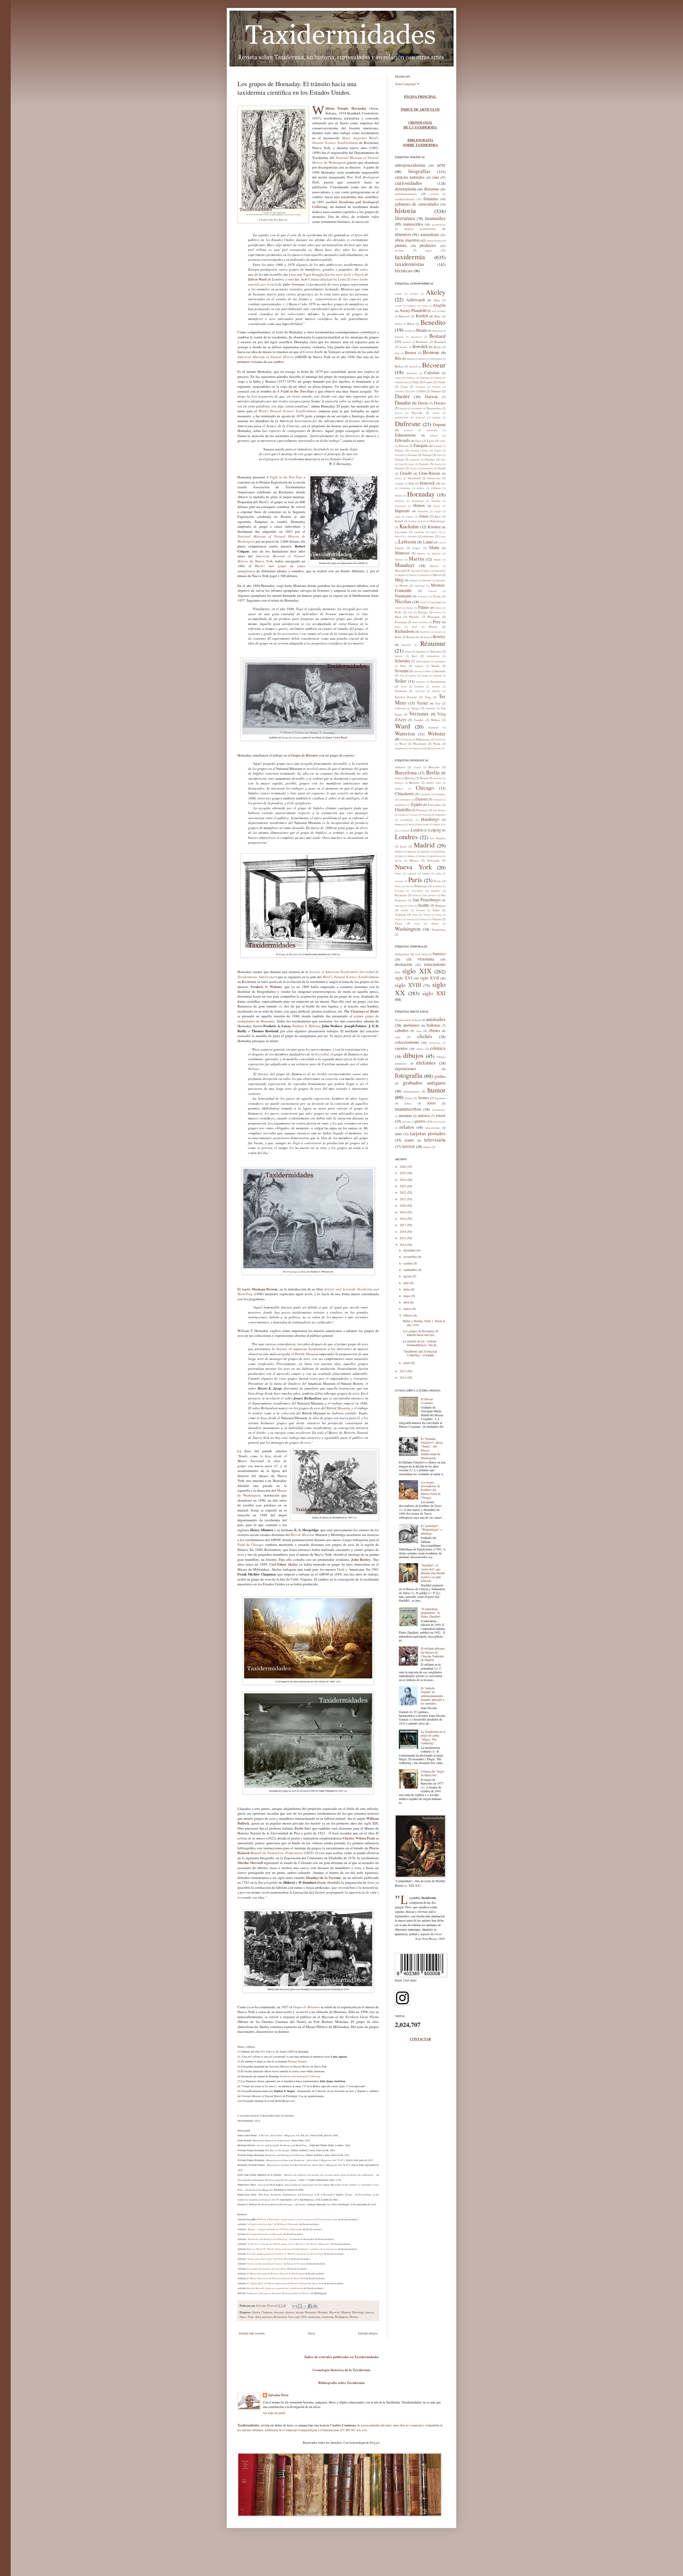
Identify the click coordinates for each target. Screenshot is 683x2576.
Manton (421, 554)
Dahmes (436, 391)
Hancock (427, 483)
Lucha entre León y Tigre (344, 274)
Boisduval (416, 337)
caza (419, 1031)
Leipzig (435, 830)
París (415, 879)
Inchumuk (423, 511)
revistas (399, 250)
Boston (424, 778)
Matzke (438, 560)
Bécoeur (434, 365)
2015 (403, 1238)
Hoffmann (436, 488)
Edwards (402, 440)
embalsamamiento (406, 194)
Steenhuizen (438, 681)
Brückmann (436, 359)
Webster (254, 1069)
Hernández (405, 488)
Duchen (436, 418)
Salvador (436, 651)
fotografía (409, 1075)
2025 (403, 1173)
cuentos (401, 1048)
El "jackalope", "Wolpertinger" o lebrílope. (431, 1529)
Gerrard (424, 464)
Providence (417, 891)
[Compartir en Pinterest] (315, 2306)
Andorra (400, 767)
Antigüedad (402, 954)
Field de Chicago (250, 1545)
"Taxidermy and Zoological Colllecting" (268, 2239)
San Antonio (430, 895)
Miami (411, 856)
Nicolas (403, 601)
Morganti (441, 581)
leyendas (440, 1098)
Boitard (437, 336)
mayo (407, 1296)
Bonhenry (422, 342)
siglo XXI (434, 993)
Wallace (436, 720)
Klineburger (438, 521)
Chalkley (410, 378)
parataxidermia (434, 241)
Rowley (439, 636)
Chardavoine (401, 382)
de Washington (346, 160)
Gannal (399, 459)
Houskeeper (418, 501)
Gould (442, 468)
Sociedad (322, 1054)
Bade (443, 311)
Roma (415, 895)
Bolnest (407, 342)
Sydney (405, 910)
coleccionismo (407, 1042)
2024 (403, 1179)
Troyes (398, 919)
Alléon (398, 306)
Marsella (412, 852)
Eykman (438, 446)
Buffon (399, 366)
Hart (443, 484)
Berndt (408, 331)
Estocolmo (434, 805)
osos (441, 1115)
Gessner (400, 468)
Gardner (430, 459)
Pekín (398, 886)
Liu (440, 543)
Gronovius (434, 478)
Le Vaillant (410, 537)
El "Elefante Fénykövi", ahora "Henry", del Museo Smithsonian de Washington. (432, 1448)
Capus (398, 378)
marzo (408, 1309)
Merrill (413, 575)
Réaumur (433, 643)
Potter (416, 622)
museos (370, 2312)
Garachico (415, 460)
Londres (406, 837)
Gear (401, 464)
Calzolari (432, 372)
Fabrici (399, 450)
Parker (438, 608)
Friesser (427, 455)
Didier (436, 413)
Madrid (424, 845)
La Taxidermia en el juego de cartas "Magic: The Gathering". (433, 1737)
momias (405, 1115)
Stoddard (419, 687)
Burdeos (399, 789)
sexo (398, 1133)
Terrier (422, 703)
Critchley (400, 391)
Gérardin (399, 484)
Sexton (418, 671)
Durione (408, 430)
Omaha (426, 874)
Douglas (438, 800)
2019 (403, 1212)
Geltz (411, 464)
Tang (428, 697)
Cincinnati (425, 794)
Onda (438, 874)
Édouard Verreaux (297, 2061)
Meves (437, 575)
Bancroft (404, 316)
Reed (415, 627)
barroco (439, 953)
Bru (398, 358)
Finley (438, 451)
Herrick (421, 488)
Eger (418, 441)
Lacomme (401, 532)
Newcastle (433, 860)
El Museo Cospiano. (427, 1401)
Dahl (423, 391)
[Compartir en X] (305, 2306)
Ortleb (398, 608)
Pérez (398, 627)
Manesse (402, 553)
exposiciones (406, 1068)
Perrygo (423, 612)
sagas (428, 250)
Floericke (400, 455)
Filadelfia (403, 809)
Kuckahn (409, 526)
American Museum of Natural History (266, 357)
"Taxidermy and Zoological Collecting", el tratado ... (420, 1353)
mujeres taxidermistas (420, 229)
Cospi (404, 387)
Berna (398, 778)
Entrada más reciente (252, 2333)
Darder (402, 396)
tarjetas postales (428, 1133)
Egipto (417, 804)
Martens (399, 560)
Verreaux (419, 713)
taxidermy (327, 2317)
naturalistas (430, 234)
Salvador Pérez (265, 2306)
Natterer (432, 591)
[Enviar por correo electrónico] (295, 2306)
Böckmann (412, 373)
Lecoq (442, 537)
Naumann (403, 596)
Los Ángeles (438, 838)
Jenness (410, 517)
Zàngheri (400, 749)
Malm (434, 547)
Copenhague (405, 800)
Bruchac (411, 359)
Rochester (401, 895)
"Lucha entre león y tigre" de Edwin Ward (268, 2259)
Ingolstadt (423, 825)
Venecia (424, 919)
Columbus (440, 794)
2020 (403, 1205)
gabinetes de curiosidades (417, 204)
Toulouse (400, 915)
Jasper (438, 511)
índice (427, 1147)
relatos (407, 1127)
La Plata (402, 831)
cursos (420, 1049)
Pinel (398, 617)
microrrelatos (439, 1110)
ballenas (433, 1025)
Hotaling (400, 501)
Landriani (419, 532)
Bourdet (404, 347)
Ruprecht (406, 645)
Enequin (421, 445)
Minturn (346, 2312)
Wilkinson (406, 740)
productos (428, 245)
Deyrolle (417, 413)
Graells (406, 473)
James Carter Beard (336, 737)
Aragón (439, 305)
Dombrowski (402, 418)
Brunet (423, 359)
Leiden (417, 830)
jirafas (409, 1098)
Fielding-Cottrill (419, 451)
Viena (398, 923)
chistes (434, 1030)
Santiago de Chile (404, 906)
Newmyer (423, 597)
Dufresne (408, 423)
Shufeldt (440, 671)
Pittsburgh (421, 886)
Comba (428, 382)
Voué (417, 924)
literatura (405, 218)
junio (407, 1289)
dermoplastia (406, 189)
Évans (438, 749)
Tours (415, 915)
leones (424, 1097)
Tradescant (400, 709)
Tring (439, 915)
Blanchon (437, 331)
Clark (415, 382)
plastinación (439, 1122)
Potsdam (399, 891)
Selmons (419, 666)
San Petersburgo (427, 900)
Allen (437, 300)
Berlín (433, 772)
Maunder (434, 566)
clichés (425, 1036)
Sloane (425, 676)
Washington (341, 2317)
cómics (438, 1048)
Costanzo (420, 387)
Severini (402, 671)
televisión (435, 1140)
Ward (402, 726)
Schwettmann (423, 662)
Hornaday (310, 2312)
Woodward (420, 744)
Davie (423, 403)
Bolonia (410, 778)
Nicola (437, 596)
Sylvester (420, 691)
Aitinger (414, 294)
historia (290, 2312)
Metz (401, 856)
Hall (411, 483)
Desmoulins (434, 408)
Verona (437, 919)
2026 (403, 1166)
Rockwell (425, 632)
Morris (404, 585)
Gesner (438, 464)
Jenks (398, 517)
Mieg (399, 580)
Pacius (410, 608)
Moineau (427, 581)
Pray (437, 621)
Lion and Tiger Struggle (306, 274)
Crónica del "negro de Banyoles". (433, 1773)
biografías (419, 171)
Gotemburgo (407, 820)
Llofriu (399, 548)
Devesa (399, 413)
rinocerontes (433, 1128)
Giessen (414, 815)
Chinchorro (404, 793)
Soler (401, 681)
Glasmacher (427, 469)
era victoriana (420, 959)
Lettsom (407, 541)
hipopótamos (412, 1091)
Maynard (415, 571)
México (414, 860)
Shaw (428, 671)
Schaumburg (433, 656)
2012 (403, 1377)
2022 (403, 1192)
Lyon (403, 846)
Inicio (311, 2333)
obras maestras (264, 2317)
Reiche (433, 627)
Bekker (398, 324)
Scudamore (440, 662)
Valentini (431, 709)
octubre (408, 1263)
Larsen (434, 532)
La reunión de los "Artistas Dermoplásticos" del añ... (421, 1343)
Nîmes (398, 874)
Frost (439, 455)
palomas (407, 1122)
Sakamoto (421, 652)
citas (398, 1037)
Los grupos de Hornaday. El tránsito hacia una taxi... (421, 1333)
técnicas (404, 270)
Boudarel (440, 342)
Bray (397, 353)
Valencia (411, 919)
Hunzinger (400, 506)
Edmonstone (405, 435)
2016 (403, 1231)
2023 (403, 1186)
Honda (398, 496)
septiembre (411, 1270)
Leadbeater (427, 536)
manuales (435, 218)
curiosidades (408, 183)
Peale (398, 612)
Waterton (405, 733)
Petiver (438, 613)
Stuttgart (440, 905)
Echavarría (432, 430)
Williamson (423, 739)
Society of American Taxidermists (334, 972)
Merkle (402, 575)
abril (407, 1302)
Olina (423, 602)
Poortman (401, 622)
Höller (437, 506)
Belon (411, 324)
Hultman (436, 501)
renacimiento (435, 964)
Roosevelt (413, 637)
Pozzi (426, 622)
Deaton (403, 409)
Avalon (417, 767)
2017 (403, 1225)
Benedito (433, 322)
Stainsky (421, 682)
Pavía (437, 881)
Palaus (424, 607)
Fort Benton (439, 810)
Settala (435, 666)
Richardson (280, 2317)
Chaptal (438, 378)
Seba (403, 666)
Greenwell (414, 478)
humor (436, 1090)
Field (341, 1569)
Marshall (436, 554)
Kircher (412, 521)
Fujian (402, 815)
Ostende (399, 881)
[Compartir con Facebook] (310, 2306)
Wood (403, 744)
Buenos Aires (434, 783)
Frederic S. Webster (306, 1026)
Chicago (425, 788)
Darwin (431, 396)
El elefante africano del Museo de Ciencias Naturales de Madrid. (433, 1654)
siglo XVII (430, 978)
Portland (437, 886)
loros (432, 1103)
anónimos (411, 1025)
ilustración (404, 964)
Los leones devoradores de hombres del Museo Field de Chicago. (431, 1490)
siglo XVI (404, 978)
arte (441, 165)
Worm (437, 744)
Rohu (398, 637)
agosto (408, 1276)
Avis (434, 311)
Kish (424, 521)
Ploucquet (434, 617)
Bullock (413, 367)
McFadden (440, 571)
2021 (403, 1199)
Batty (438, 316)
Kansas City (439, 825)
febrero (408, 1315)
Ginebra (427, 815)
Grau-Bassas (430, 473)
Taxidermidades (248, 2425)
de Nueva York (271, 558)
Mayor (427, 571)
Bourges (399, 783)
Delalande (417, 409)
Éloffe (428, 749)
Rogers (438, 632)
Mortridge (358, 2312)
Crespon (436, 387)
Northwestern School (408, 1020)
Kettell (399, 521)
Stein (404, 687)
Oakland (412, 874)
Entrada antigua (368, 2333)
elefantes (426, 1063)
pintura (401, 245)
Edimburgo (401, 805)
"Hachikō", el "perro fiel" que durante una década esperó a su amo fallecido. (433, 1573)
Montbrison (436, 856)
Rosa (426, 637)
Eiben (442, 441)
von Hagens (414, 749)
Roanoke (436, 891)
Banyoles (434, 767)
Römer (408, 652)
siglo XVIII (408, 985)
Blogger (375, 2442)
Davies (440, 403)
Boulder (438, 778)
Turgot (416, 708)
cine (436, 177)
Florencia (422, 810)
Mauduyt (323, 2312)
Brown (410, 352)
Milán (422, 856)
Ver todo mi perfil (274, 2413)
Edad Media (422, 954)
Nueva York (247, 2317)
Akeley (256, 2312)
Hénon (419, 505)
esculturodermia (405, 199)
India (411, 825)
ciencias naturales (410, 177)
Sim (402, 676)
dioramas (279, 2312)
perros (420, 1121)
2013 (403, 1371)
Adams (398, 294)
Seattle (424, 905)
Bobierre (399, 337)
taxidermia (314, 2317)
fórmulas (431, 199)
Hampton (400, 825)
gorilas (440, 1076)
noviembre (410, 1257)
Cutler (412, 391)
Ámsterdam (438, 929)
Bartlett (422, 316)
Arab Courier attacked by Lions (324, 279)
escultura (434, 194)
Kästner (434, 527)
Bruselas (414, 783)
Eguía (430, 441)
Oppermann (436, 602)
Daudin (403, 403)
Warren (435, 924)
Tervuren (420, 910)
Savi (291, 2317)
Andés (425, 306)
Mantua (399, 852)
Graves (398, 478)
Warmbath (433, 728)
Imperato (402, 511)
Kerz (438, 516)
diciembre (410, 1250)
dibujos (413, 1055)
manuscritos (413, 224)
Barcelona (406, 772)
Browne (431, 352)
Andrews (412, 306)
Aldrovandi (416, 300)
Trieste (427, 915)
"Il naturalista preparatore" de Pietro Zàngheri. (431, 1613)
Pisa (408, 886)
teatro (409, 1140)
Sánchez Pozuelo (406, 697)
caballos (402, 1030)
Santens (399, 656)
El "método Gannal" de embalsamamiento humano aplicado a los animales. (432, 1696)
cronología (435, 1043)
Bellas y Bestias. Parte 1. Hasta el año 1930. (424, 1323)
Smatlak (437, 676)
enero (407, 1363)
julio (407, 1283)
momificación (439, 225)
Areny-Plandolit (413, 310)
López (416, 548)
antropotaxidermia (410, 165)
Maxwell (334, 2312)
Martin (416, 559)
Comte (442, 382)
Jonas (424, 516)
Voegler (419, 720)
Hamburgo (430, 819)
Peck (410, 613)
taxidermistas (410, 264)
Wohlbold (440, 740)
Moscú (398, 861)
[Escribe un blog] (300, 2306)
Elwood (403, 446)
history (300, 2312)
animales (436, 1019)
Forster (413, 455)
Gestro (414, 469)
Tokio (436, 910)
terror (409, 1146)
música (424, 1115)
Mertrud (425, 575)
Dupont (439, 424)
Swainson (401, 691)
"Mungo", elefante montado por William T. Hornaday (275, 2229)
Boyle (437, 347)
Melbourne (440, 852)
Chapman (267, 2312)
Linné (428, 542)
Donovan (420, 418)
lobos (408, 1103)
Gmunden (440, 815)
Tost (438, 703)
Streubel (436, 687)
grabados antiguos (424, 1083)
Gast (443, 460)
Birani (421, 330)
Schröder (402, 661)
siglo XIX (301, 2317)
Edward (434, 436)
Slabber (413, 676)
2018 (403, 1218)
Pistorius (414, 617)
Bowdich (420, 346)
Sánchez (436, 691)
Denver (422, 799)
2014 (403, 1245)
